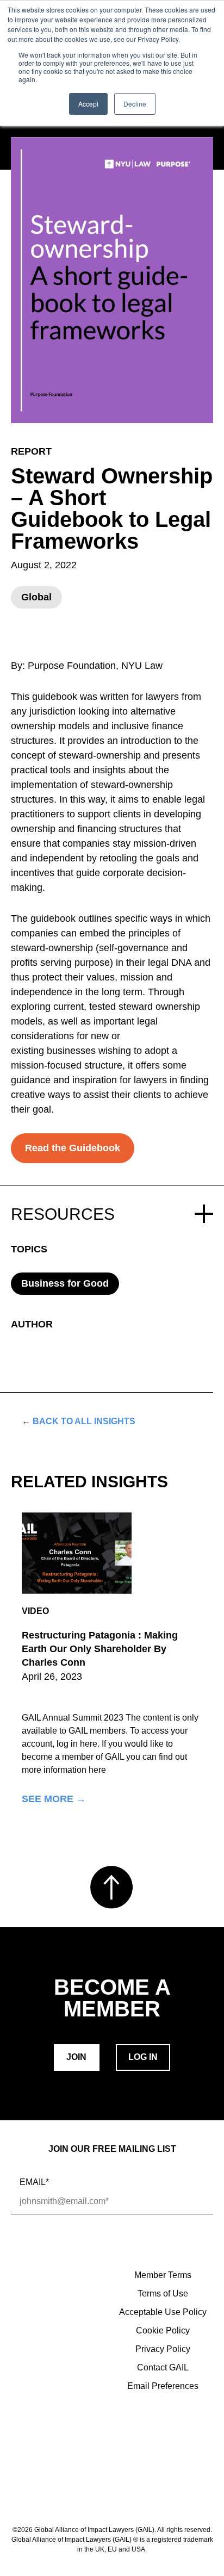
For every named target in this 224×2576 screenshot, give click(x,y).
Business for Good (65, 1283)
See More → (54, 1799)
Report (31, 451)
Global (36, 597)
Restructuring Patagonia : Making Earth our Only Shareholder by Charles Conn (100, 1649)
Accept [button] (88, 104)
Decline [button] (135, 104)
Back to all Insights (79, 1421)
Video (35, 1611)
